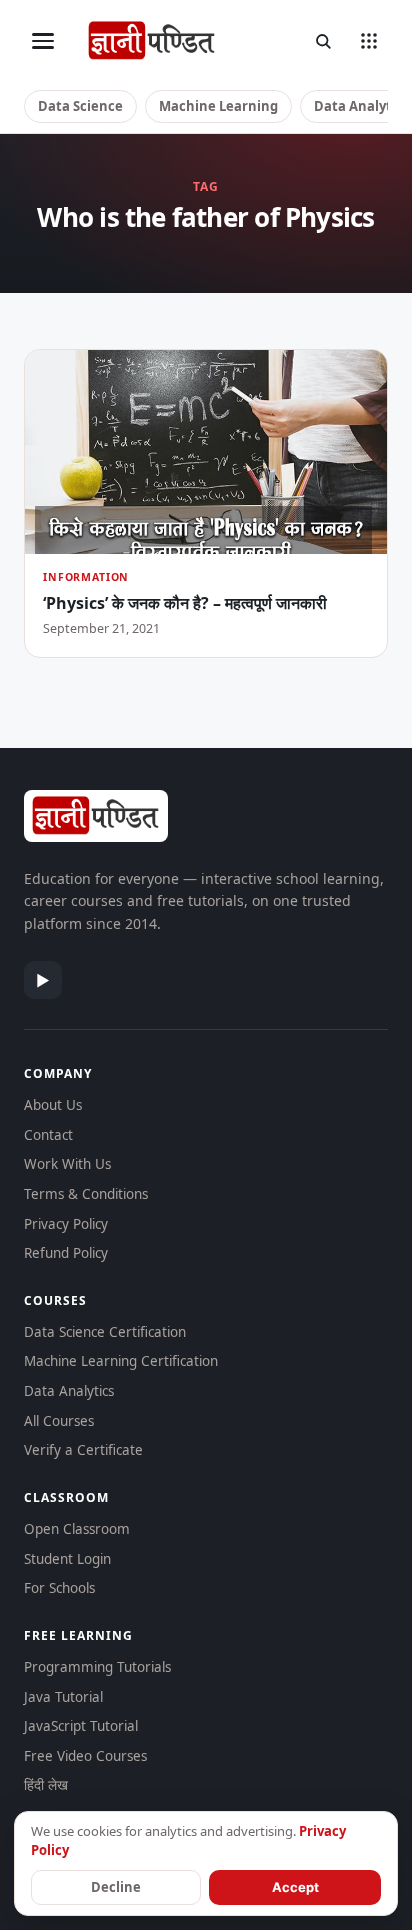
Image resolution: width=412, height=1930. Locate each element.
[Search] (323, 41)
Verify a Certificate (83, 1450)
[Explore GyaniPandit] (369, 41)
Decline (116, 1887)
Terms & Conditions (86, 1194)
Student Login (67, 1559)
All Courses (59, 1421)
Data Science (80, 106)
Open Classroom (77, 1529)
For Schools (59, 1588)
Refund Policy (66, 1253)
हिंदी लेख (46, 1785)
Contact (48, 1135)
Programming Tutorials (97, 1667)
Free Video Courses (85, 1756)
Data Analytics (69, 1391)
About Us (53, 1105)
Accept (295, 1887)
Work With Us (67, 1164)
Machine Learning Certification (121, 1361)
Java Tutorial (63, 1697)
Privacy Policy (66, 1224)
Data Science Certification (105, 1332)
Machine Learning (218, 106)
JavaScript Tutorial (81, 1726)
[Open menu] (43, 41)
